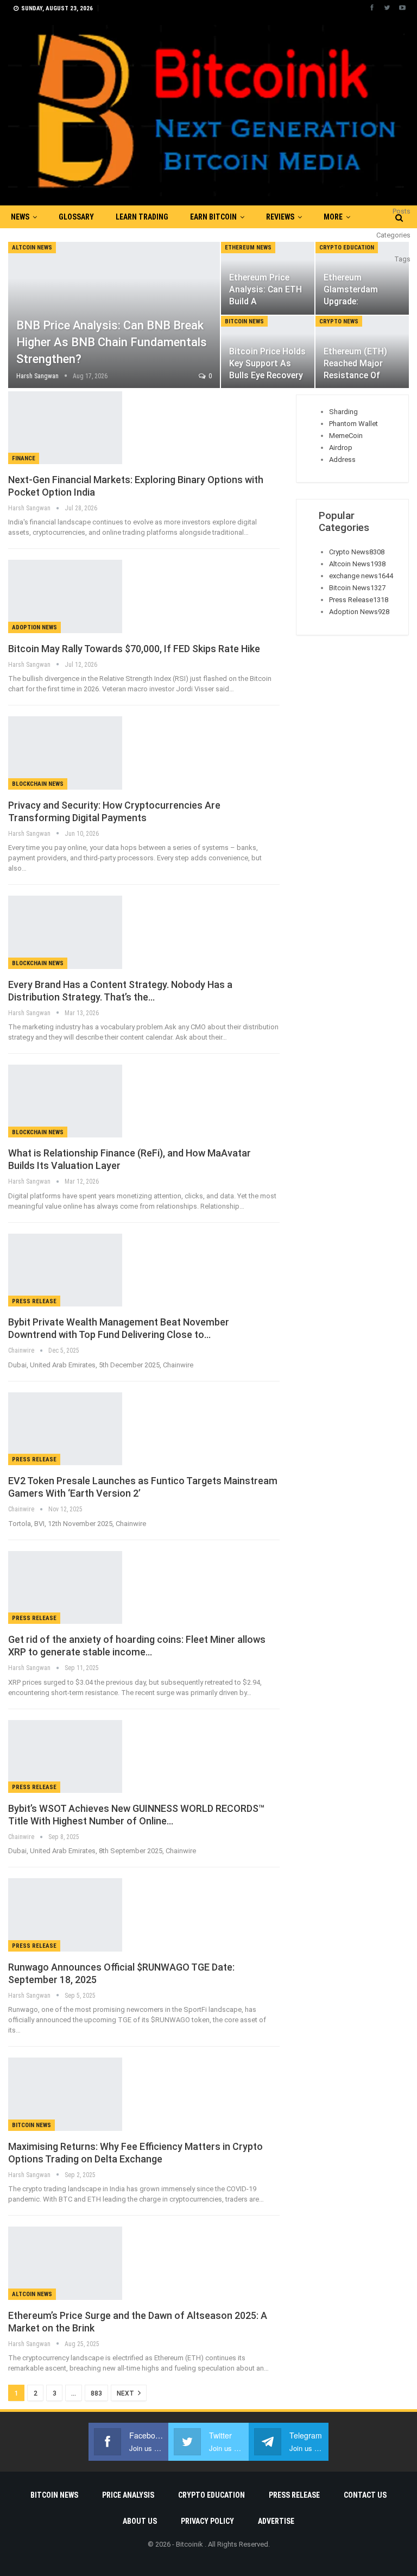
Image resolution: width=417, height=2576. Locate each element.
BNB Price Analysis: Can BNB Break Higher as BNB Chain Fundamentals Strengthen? (112, 342)
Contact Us (365, 2495)
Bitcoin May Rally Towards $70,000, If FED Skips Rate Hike (134, 649)
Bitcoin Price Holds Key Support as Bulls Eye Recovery (267, 363)
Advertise (276, 2521)
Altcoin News (32, 248)
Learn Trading (142, 217)
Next (126, 2393)
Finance (24, 458)
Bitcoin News (244, 321)
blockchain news (38, 784)
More (333, 217)
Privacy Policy (207, 2521)
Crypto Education (347, 248)
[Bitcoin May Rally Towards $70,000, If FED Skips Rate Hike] (65, 596)
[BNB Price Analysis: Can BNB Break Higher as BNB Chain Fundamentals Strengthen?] (114, 315)
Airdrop (341, 448)
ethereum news (248, 248)
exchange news (361, 576)
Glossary (76, 217)
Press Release (34, 1301)
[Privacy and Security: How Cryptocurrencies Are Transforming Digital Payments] (65, 753)
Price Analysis (128, 2495)
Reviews (280, 217)
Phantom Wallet (353, 424)
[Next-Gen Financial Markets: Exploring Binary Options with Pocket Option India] (65, 428)
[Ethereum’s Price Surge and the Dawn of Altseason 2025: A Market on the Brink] (65, 2263)
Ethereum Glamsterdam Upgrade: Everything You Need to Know (353, 302)
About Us (140, 2521)
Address (342, 459)
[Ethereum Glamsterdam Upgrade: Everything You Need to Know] (362, 278)
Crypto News (339, 321)
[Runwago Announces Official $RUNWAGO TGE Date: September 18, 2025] (65, 1915)
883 (96, 2393)
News (20, 217)
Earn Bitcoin (213, 217)
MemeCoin (346, 436)
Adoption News (34, 627)
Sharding (343, 412)
